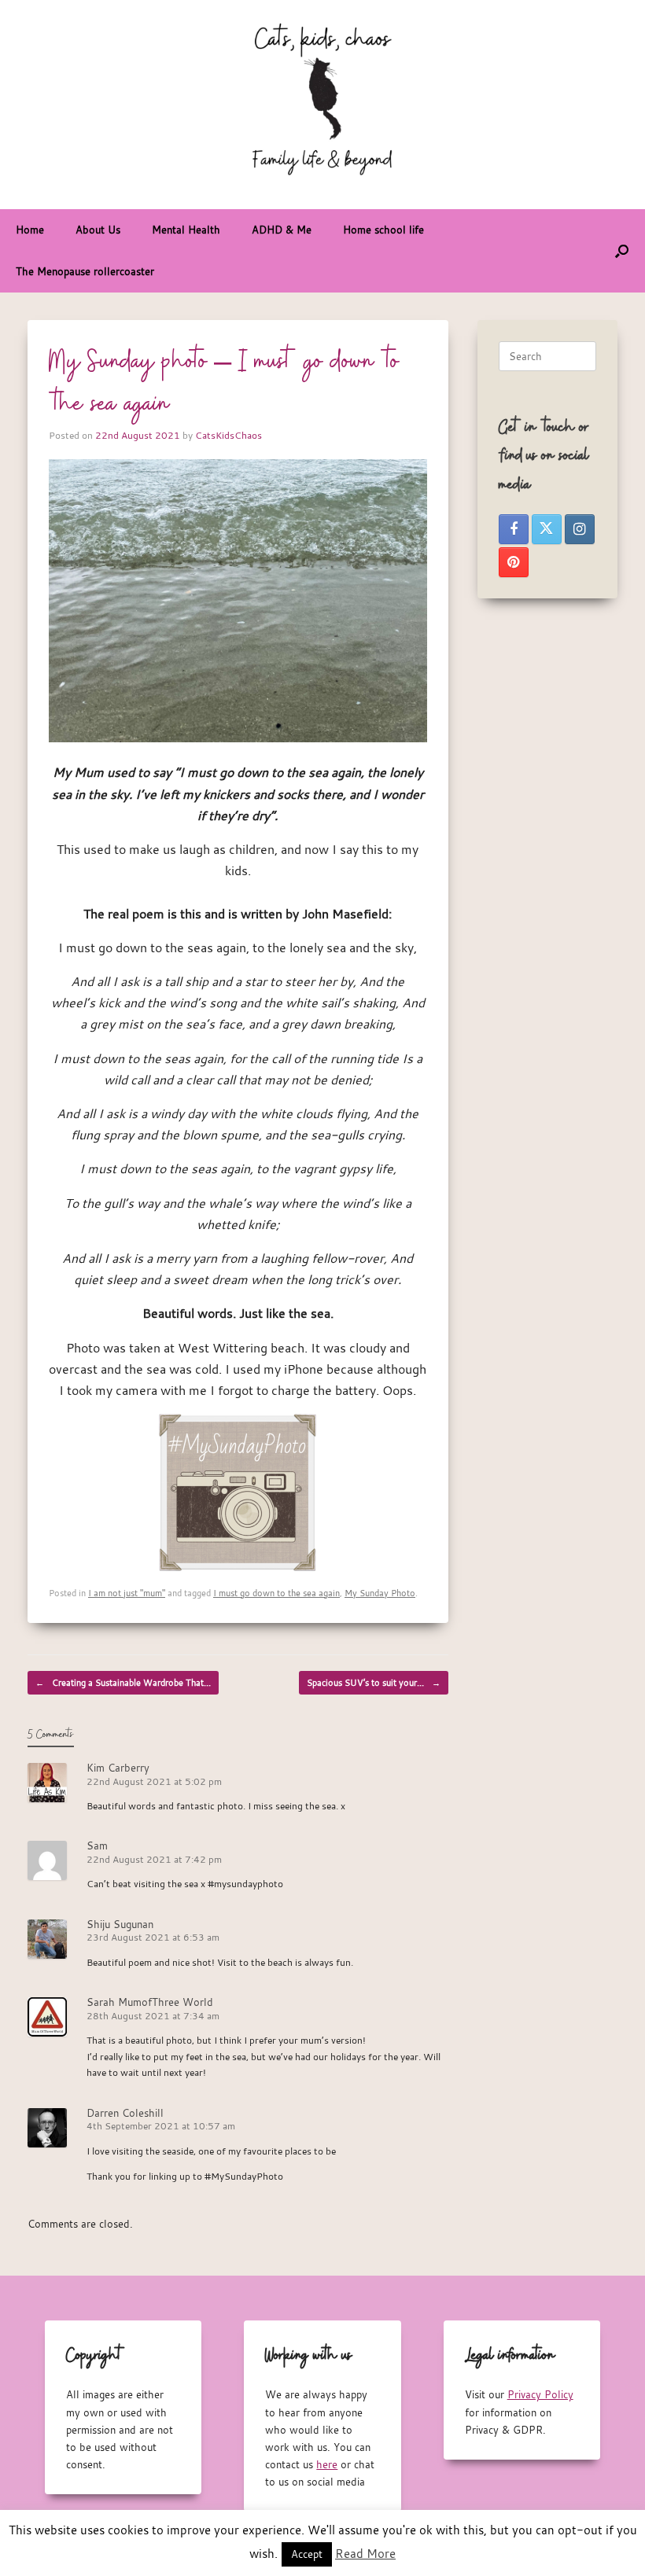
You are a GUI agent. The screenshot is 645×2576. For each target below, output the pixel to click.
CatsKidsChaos (229, 435)
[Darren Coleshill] (238, 1491)
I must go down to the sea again (276, 1593)
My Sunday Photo (380, 1593)
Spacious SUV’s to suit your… (374, 1683)
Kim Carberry (118, 1768)
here (327, 2464)
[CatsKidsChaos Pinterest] (514, 562)
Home (30, 230)
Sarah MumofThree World (150, 2002)
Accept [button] (307, 2554)
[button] (622, 251)
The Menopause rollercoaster (85, 271)
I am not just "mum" (127, 1593)
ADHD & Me (282, 230)
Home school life (383, 230)
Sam (97, 1846)
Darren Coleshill (125, 2113)
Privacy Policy (540, 2394)
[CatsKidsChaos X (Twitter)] (547, 529)
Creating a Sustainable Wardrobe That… (123, 1683)
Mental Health (186, 230)
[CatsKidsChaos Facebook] (514, 529)
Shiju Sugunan (120, 1924)
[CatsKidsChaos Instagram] (580, 529)
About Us (98, 230)
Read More (365, 2553)
